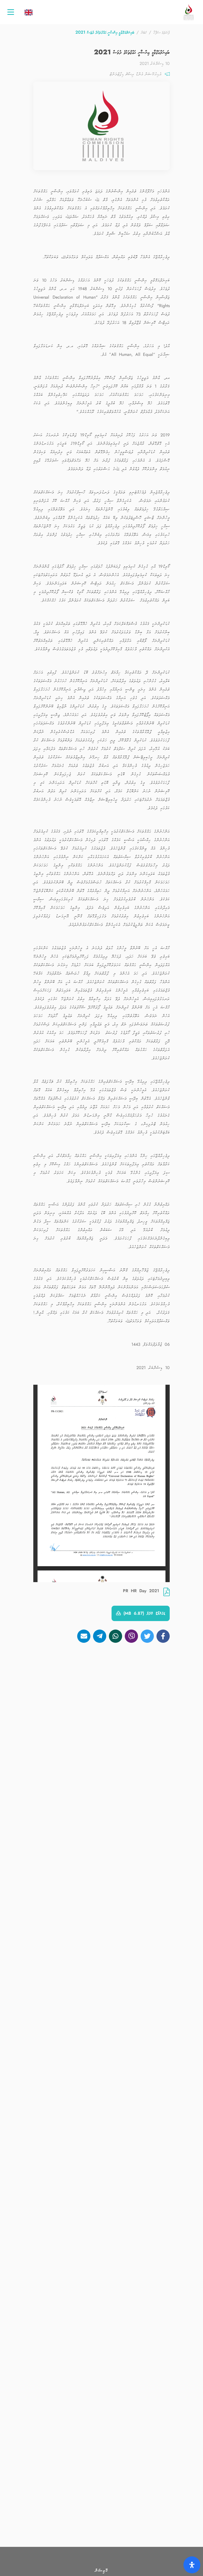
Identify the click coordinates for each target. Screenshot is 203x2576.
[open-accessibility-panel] (192, 2565)
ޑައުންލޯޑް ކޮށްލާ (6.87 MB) (143, 1613)
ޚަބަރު (144, 32)
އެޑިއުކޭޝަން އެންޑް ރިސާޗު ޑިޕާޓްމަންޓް (136, 74)
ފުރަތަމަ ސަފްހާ (162, 32)
